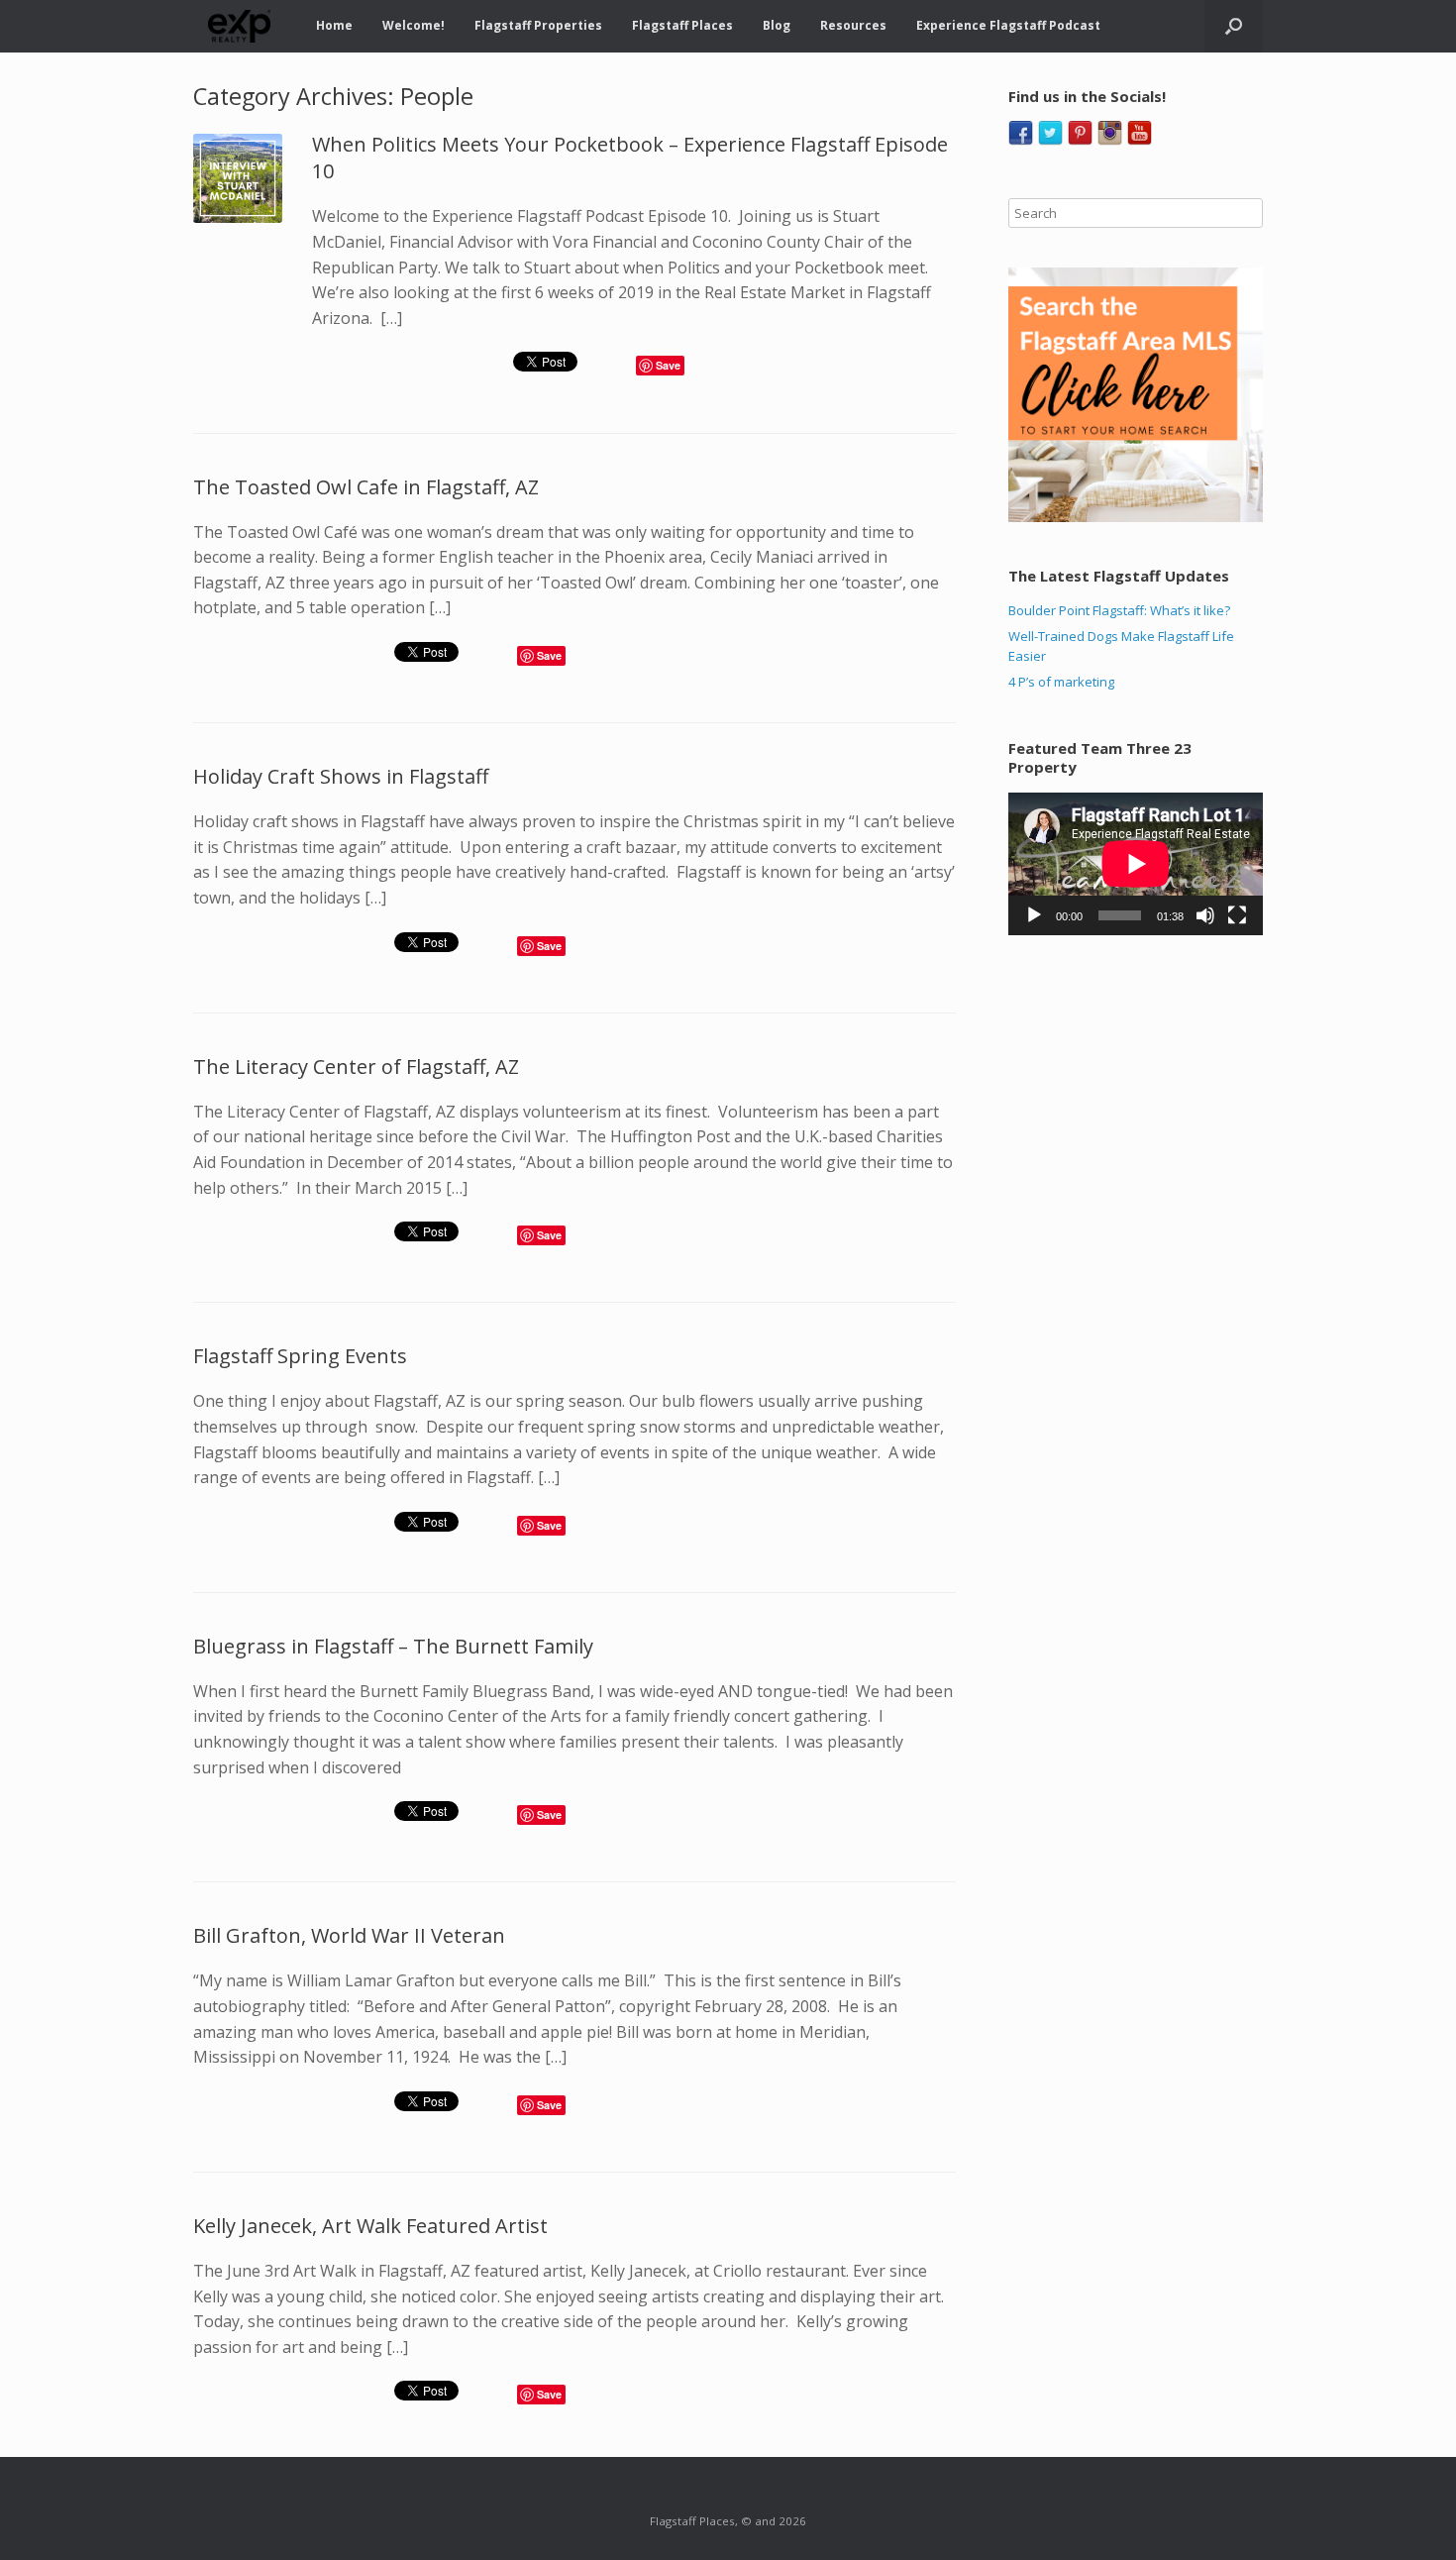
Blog (777, 25)
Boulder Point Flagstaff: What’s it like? (1119, 610)
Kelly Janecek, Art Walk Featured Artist (370, 2226)
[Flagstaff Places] (240, 26)
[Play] (1034, 915)
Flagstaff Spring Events (300, 1356)
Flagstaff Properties (538, 25)
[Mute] (1205, 915)
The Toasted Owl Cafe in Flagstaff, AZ (366, 487)
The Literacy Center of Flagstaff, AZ (356, 1067)
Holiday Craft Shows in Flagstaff (341, 776)
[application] (1136, 864)
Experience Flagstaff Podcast (1008, 25)
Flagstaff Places (682, 25)
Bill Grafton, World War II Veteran (349, 1935)
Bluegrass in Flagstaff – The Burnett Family (393, 1646)
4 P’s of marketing (1061, 682)
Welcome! (414, 25)
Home (334, 25)
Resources (853, 25)
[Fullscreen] (1237, 915)
